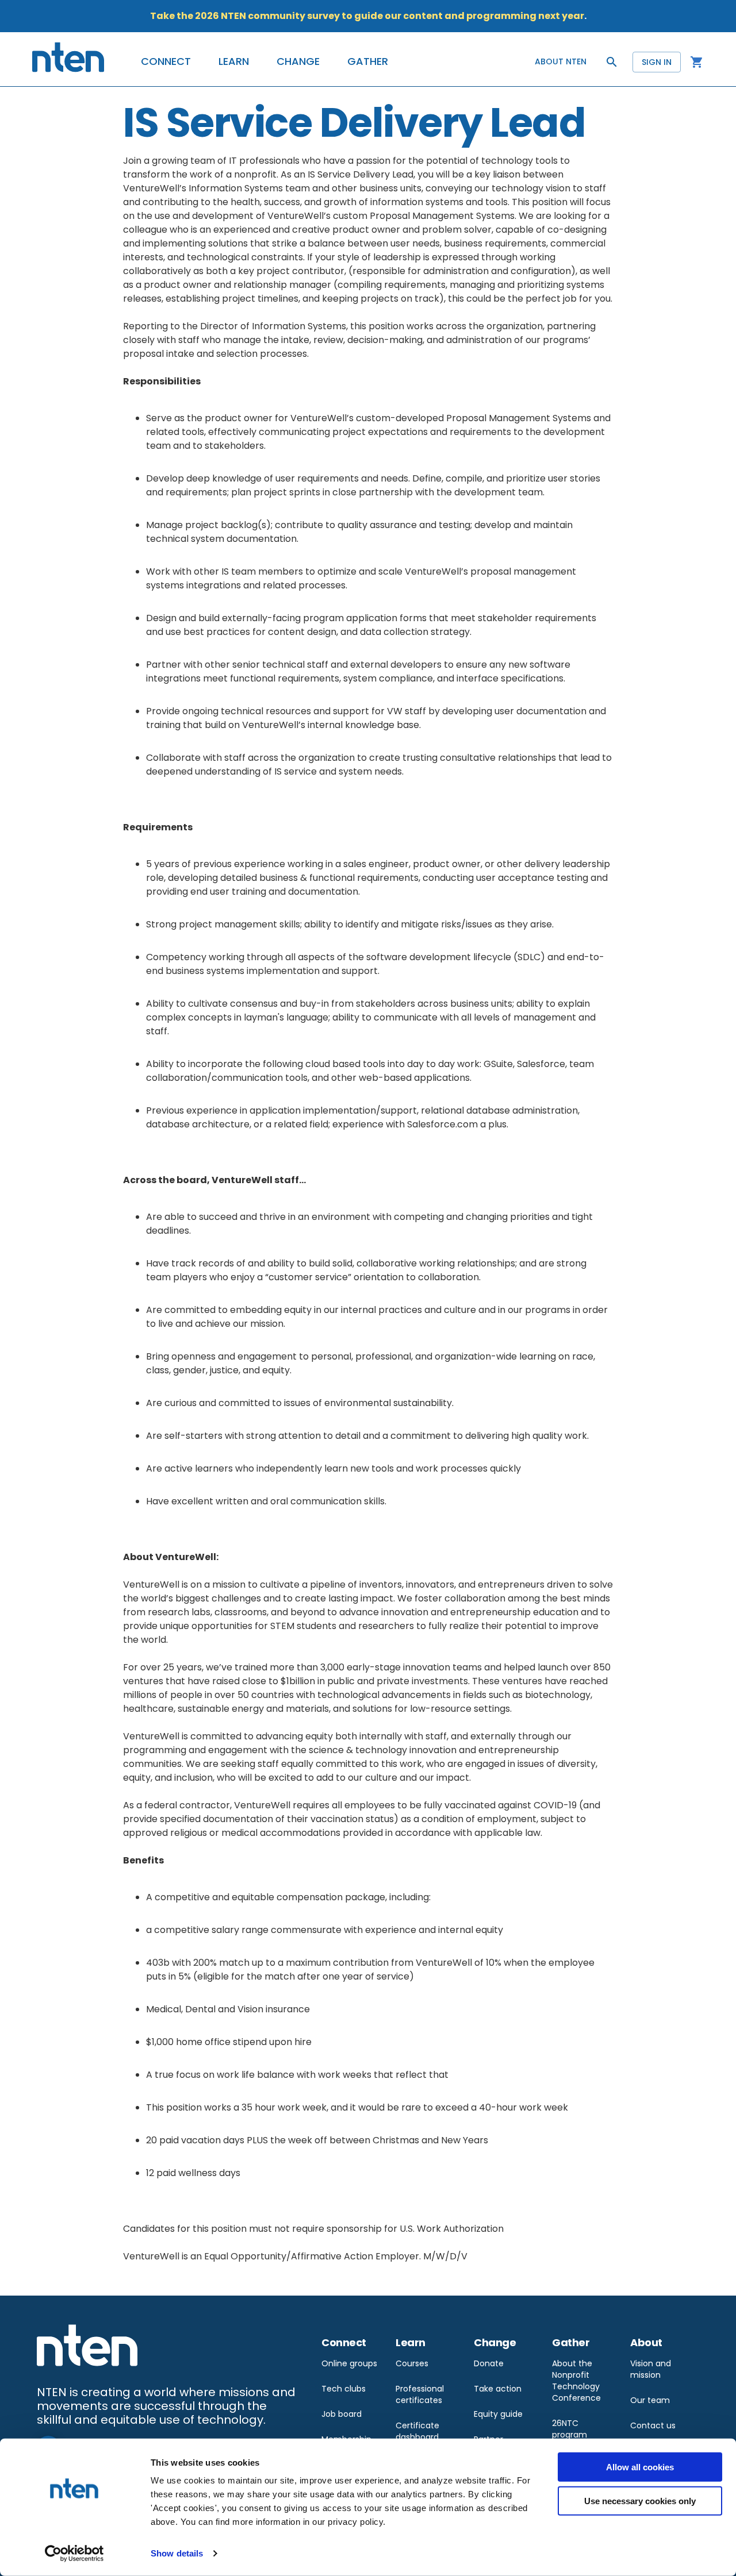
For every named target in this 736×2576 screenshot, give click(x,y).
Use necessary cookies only (640, 2500)
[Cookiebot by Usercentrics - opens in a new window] (74, 2554)
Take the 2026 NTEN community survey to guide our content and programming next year (367, 16)
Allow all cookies (640, 2467)
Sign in (657, 62)
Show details (177, 2553)
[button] (166, 61)
